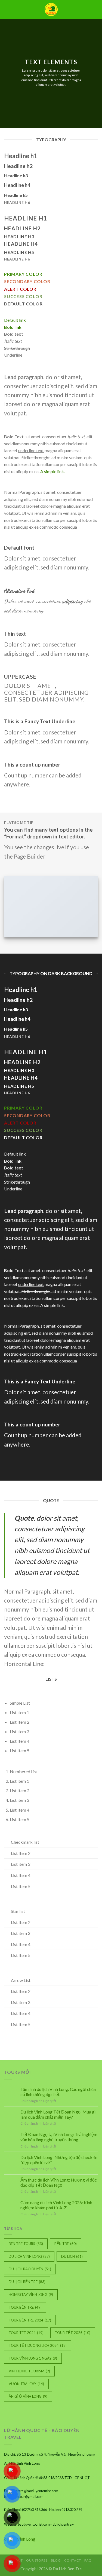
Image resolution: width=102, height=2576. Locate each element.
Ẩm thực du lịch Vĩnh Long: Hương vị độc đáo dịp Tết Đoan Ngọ (59, 2182)
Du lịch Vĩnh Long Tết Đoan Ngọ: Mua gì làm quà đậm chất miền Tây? (58, 2114)
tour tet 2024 (26, 2333)
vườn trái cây (26, 2384)
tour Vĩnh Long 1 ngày (33, 2358)
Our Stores (37, 2560)
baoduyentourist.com (34, 2524)
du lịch (72, 2256)
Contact (73, 2560)
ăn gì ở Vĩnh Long (28, 2396)
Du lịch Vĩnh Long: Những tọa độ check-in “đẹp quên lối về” (59, 2160)
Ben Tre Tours (26, 2244)
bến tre (66, 2244)
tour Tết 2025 (73, 2333)
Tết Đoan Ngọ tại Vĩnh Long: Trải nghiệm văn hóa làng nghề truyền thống (59, 2137)
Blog (56, 2560)
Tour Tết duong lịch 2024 (38, 2345)
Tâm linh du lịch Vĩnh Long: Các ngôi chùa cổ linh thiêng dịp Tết (58, 2092)
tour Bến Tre (25, 2307)
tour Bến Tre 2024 (30, 2320)
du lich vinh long (29, 2256)
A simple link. (52, 471)
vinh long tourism (29, 2371)
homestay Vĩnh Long (31, 2295)
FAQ (88, 2560)
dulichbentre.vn (64, 2524)
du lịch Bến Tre (27, 2282)
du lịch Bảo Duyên (30, 2269)
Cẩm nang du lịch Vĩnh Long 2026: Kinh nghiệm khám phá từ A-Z (56, 2205)
